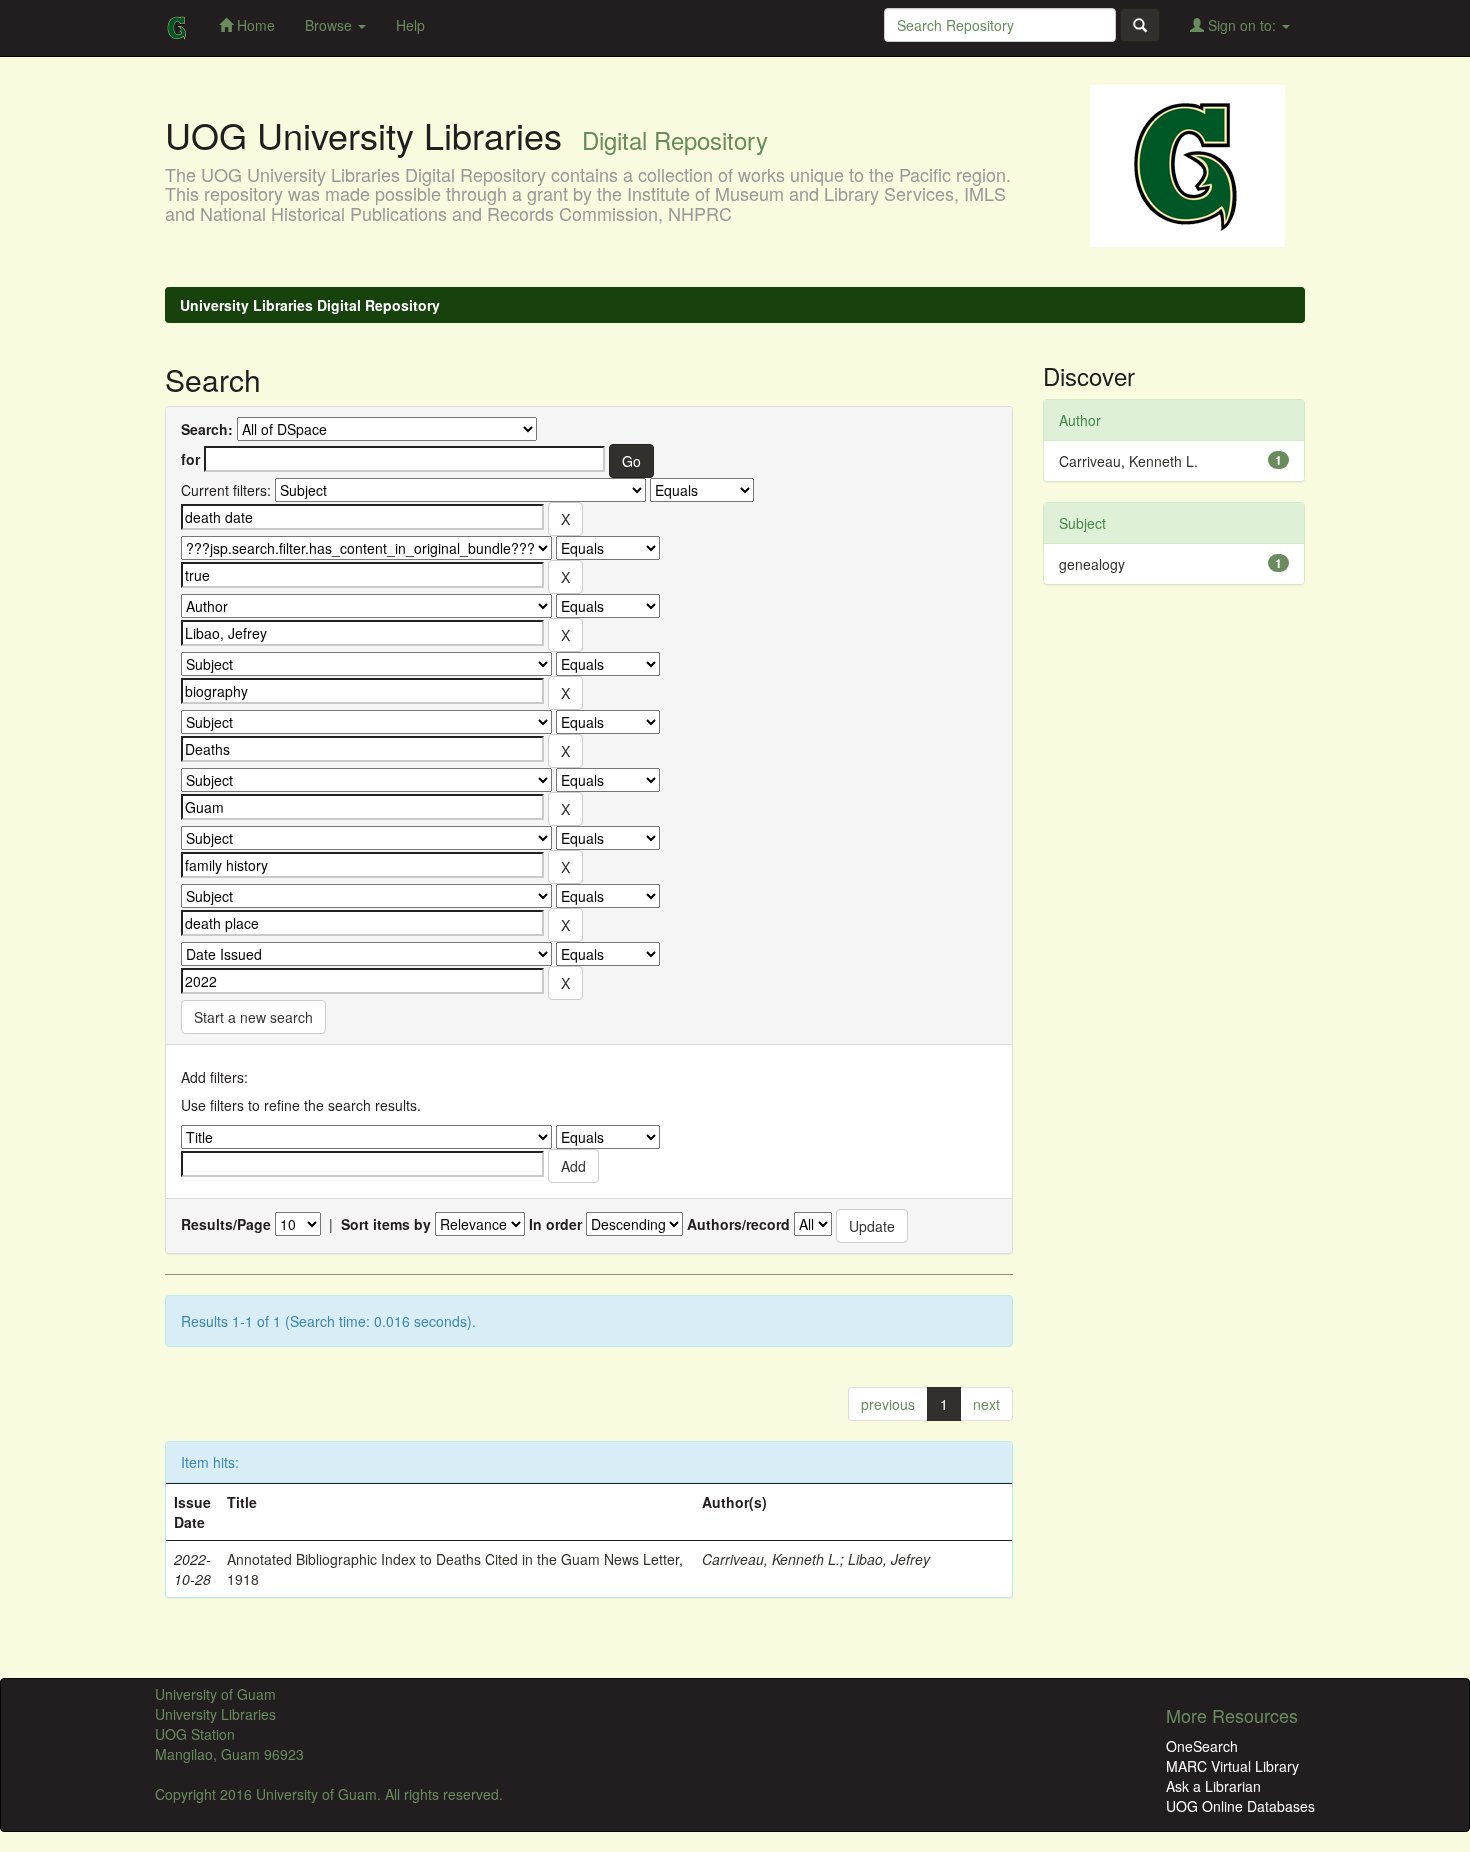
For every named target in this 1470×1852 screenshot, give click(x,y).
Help (410, 25)
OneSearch (1202, 1746)
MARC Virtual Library (1232, 1766)
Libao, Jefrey (889, 1559)
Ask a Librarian (1213, 1786)
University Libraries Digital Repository (310, 305)
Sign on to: (1242, 25)
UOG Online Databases (1240, 1806)
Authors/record (738, 1224)
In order (555, 1224)
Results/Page (226, 1224)
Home (254, 25)
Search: (207, 429)
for (190, 459)
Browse (330, 25)
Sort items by (386, 1224)
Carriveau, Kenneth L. (771, 1559)
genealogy (1092, 564)
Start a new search (253, 1017)
